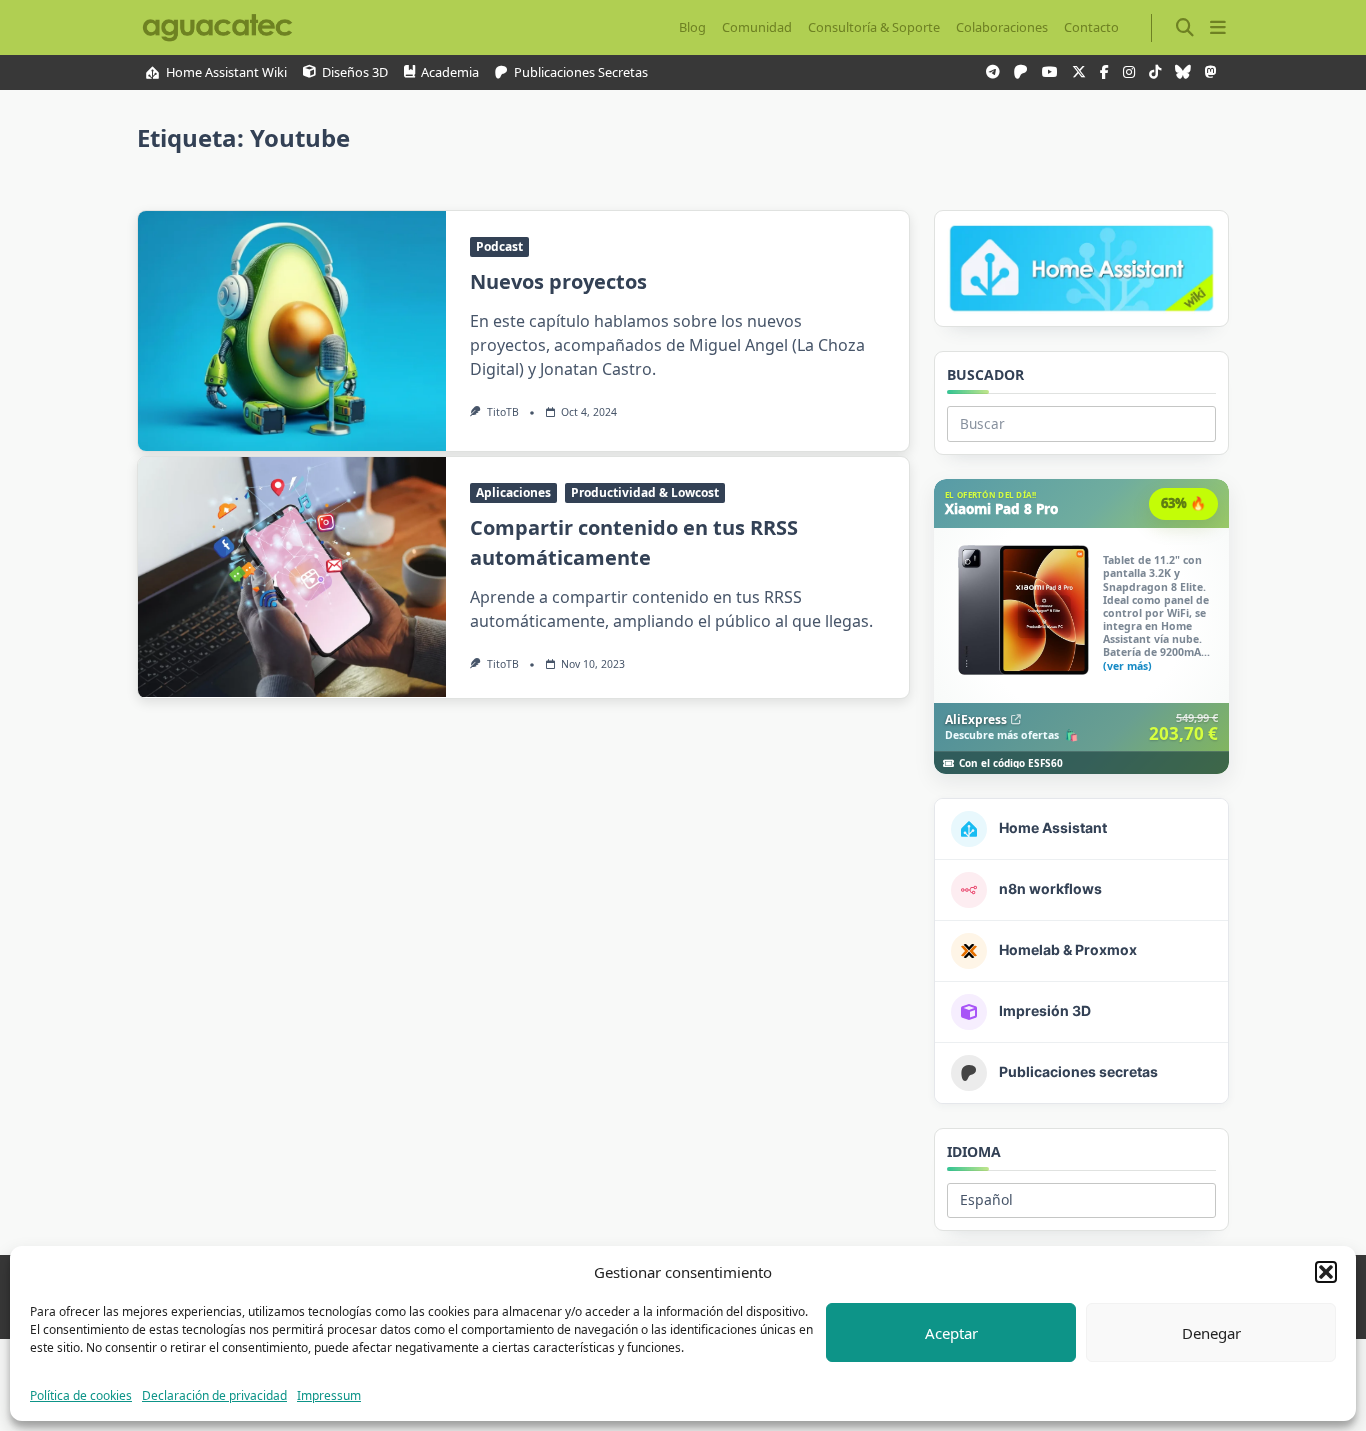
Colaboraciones (1002, 27)
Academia (450, 72)
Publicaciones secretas (581, 72)
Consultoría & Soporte (874, 27)
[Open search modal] (1185, 27)
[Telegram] (993, 72)
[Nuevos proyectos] (292, 331)
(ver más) (1127, 667)
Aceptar (951, 1333)
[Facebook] (1104, 72)
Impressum (329, 1395)
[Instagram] (1129, 72)
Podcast (499, 246)
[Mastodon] (1211, 72)
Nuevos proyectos (558, 281)
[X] (1079, 72)
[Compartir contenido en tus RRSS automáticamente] (292, 577)
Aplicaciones (513, 492)
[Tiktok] (1155, 72)
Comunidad (757, 27)
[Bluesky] (1183, 72)
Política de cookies (81, 1395)
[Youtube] (1050, 72)
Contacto (1091, 27)
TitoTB (503, 412)
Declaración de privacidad (214, 1395)
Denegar (1211, 1333)
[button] (1326, 1272)
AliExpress (976, 719)
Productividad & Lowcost (645, 492)
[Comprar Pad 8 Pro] (1081, 626)
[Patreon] (1021, 72)
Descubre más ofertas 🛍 (1011, 736)
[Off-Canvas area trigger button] (1217, 27)
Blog (692, 27)
